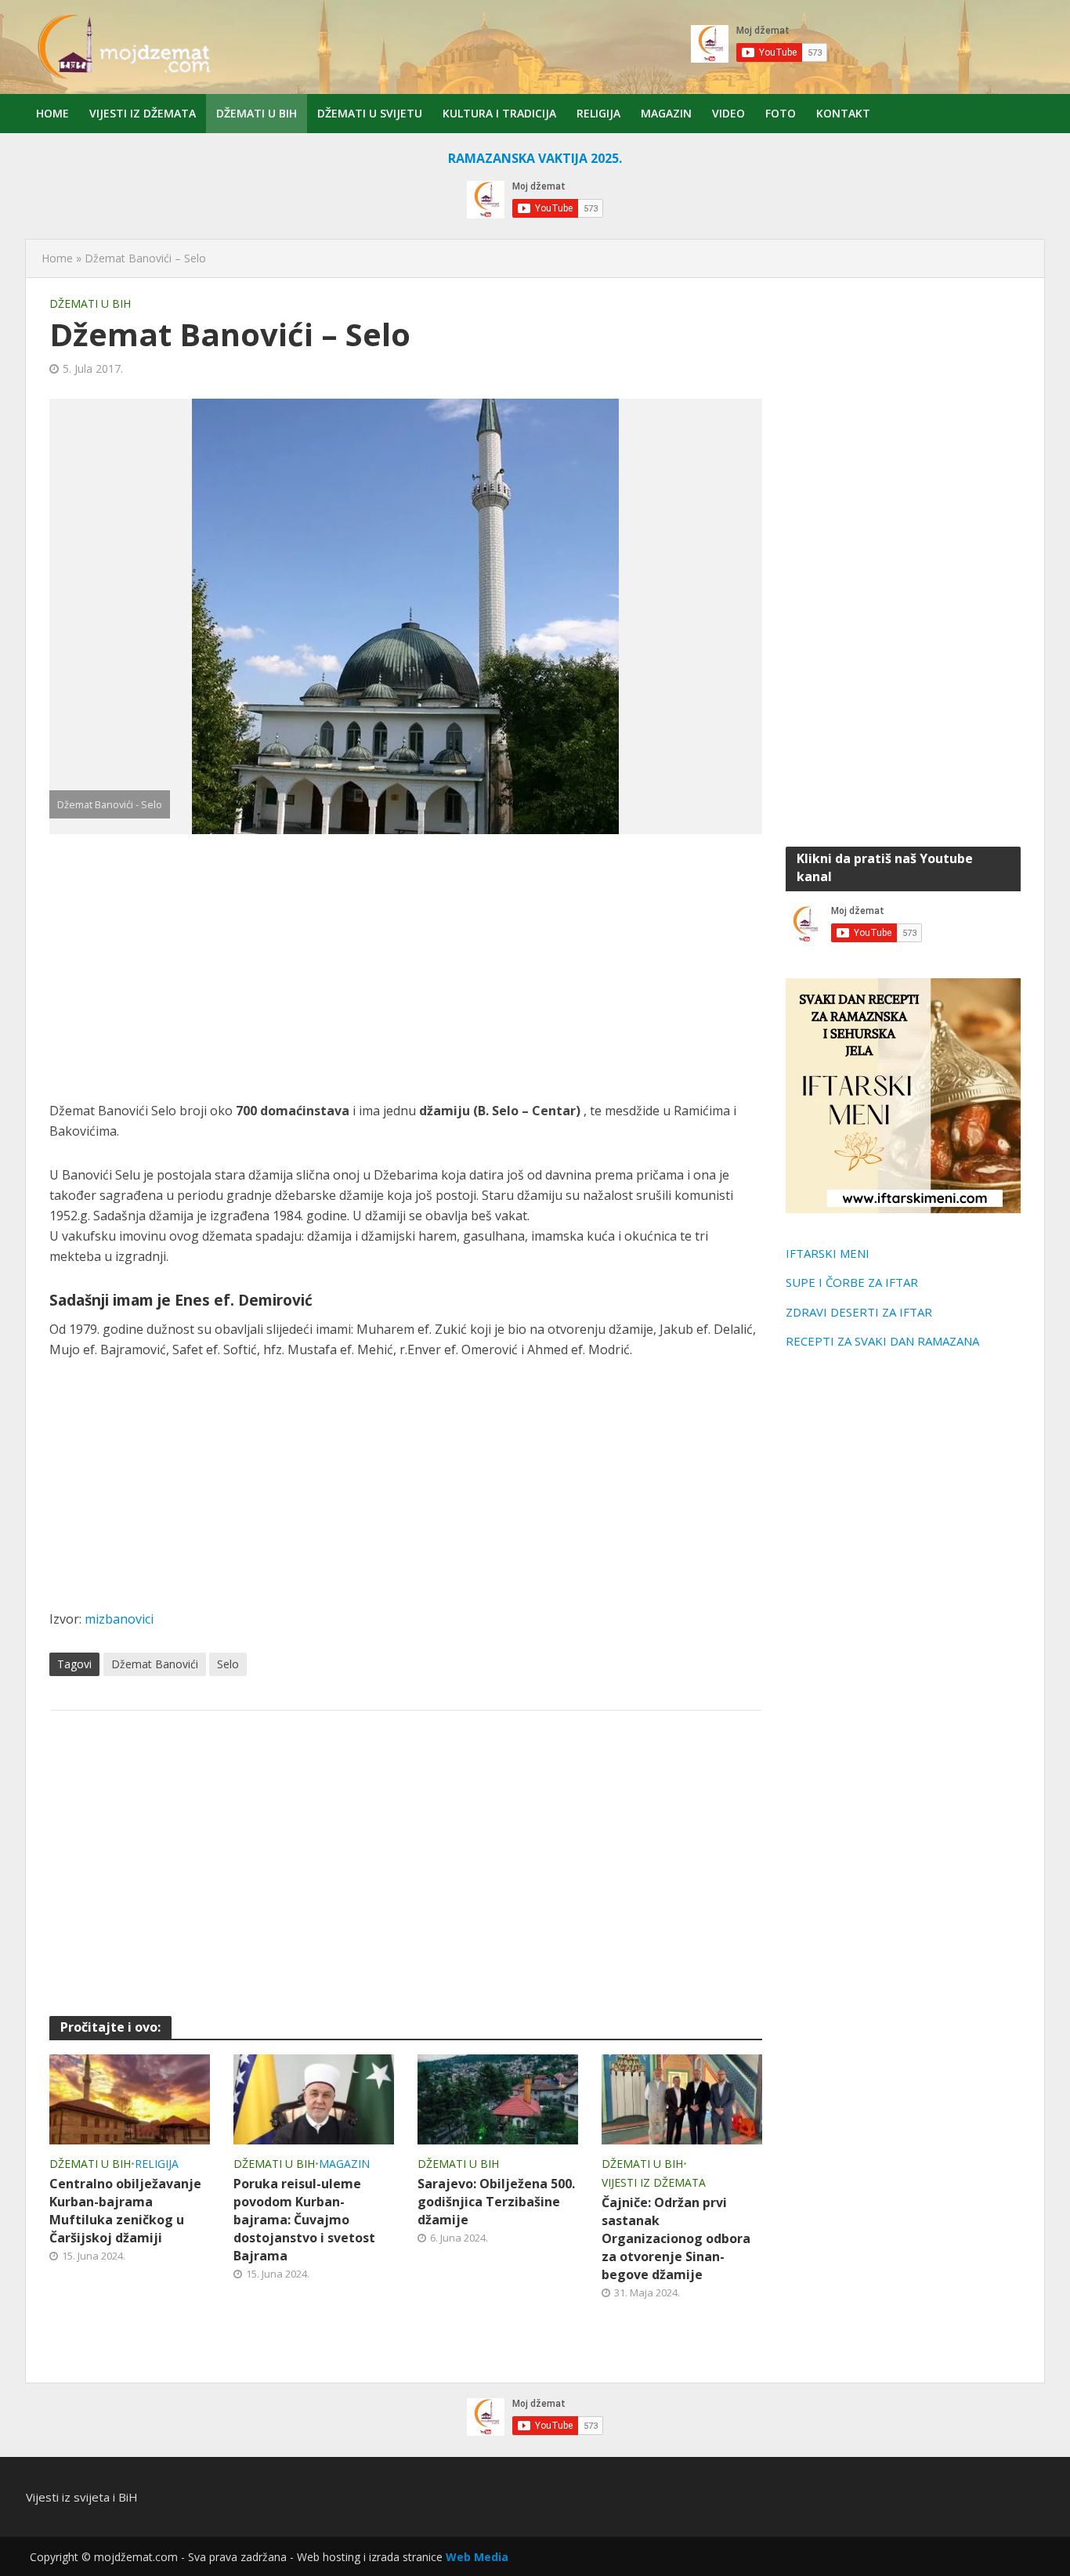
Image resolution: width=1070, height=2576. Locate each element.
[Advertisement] (406, 967)
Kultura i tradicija (499, 113)
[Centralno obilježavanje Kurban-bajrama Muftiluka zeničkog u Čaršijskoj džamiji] (130, 2098)
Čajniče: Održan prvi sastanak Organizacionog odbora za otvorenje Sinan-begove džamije (676, 2238)
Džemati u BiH (257, 113)
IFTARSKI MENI (828, 1253)
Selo (228, 1664)
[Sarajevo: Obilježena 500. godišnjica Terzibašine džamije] (498, 2098)
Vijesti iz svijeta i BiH (82, 2497)
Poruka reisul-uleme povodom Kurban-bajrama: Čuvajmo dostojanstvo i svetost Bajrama (304, 2220)
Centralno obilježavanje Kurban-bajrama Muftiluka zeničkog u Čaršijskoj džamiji (125, 2211)
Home (52, 113)
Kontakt (843, 113)
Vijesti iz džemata (143, 113)
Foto (781, 113)
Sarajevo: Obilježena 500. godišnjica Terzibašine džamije (496, 2202)
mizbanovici (119, 1619)
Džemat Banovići (155, 1664)
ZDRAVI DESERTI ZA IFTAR (859, 1312)
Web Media (477, 2557)
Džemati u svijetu (370, 113)
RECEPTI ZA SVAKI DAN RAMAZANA (882, 1341)
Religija (598, 113)
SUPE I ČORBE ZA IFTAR (852, 1282)
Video (728, 113)
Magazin (666, 113)
